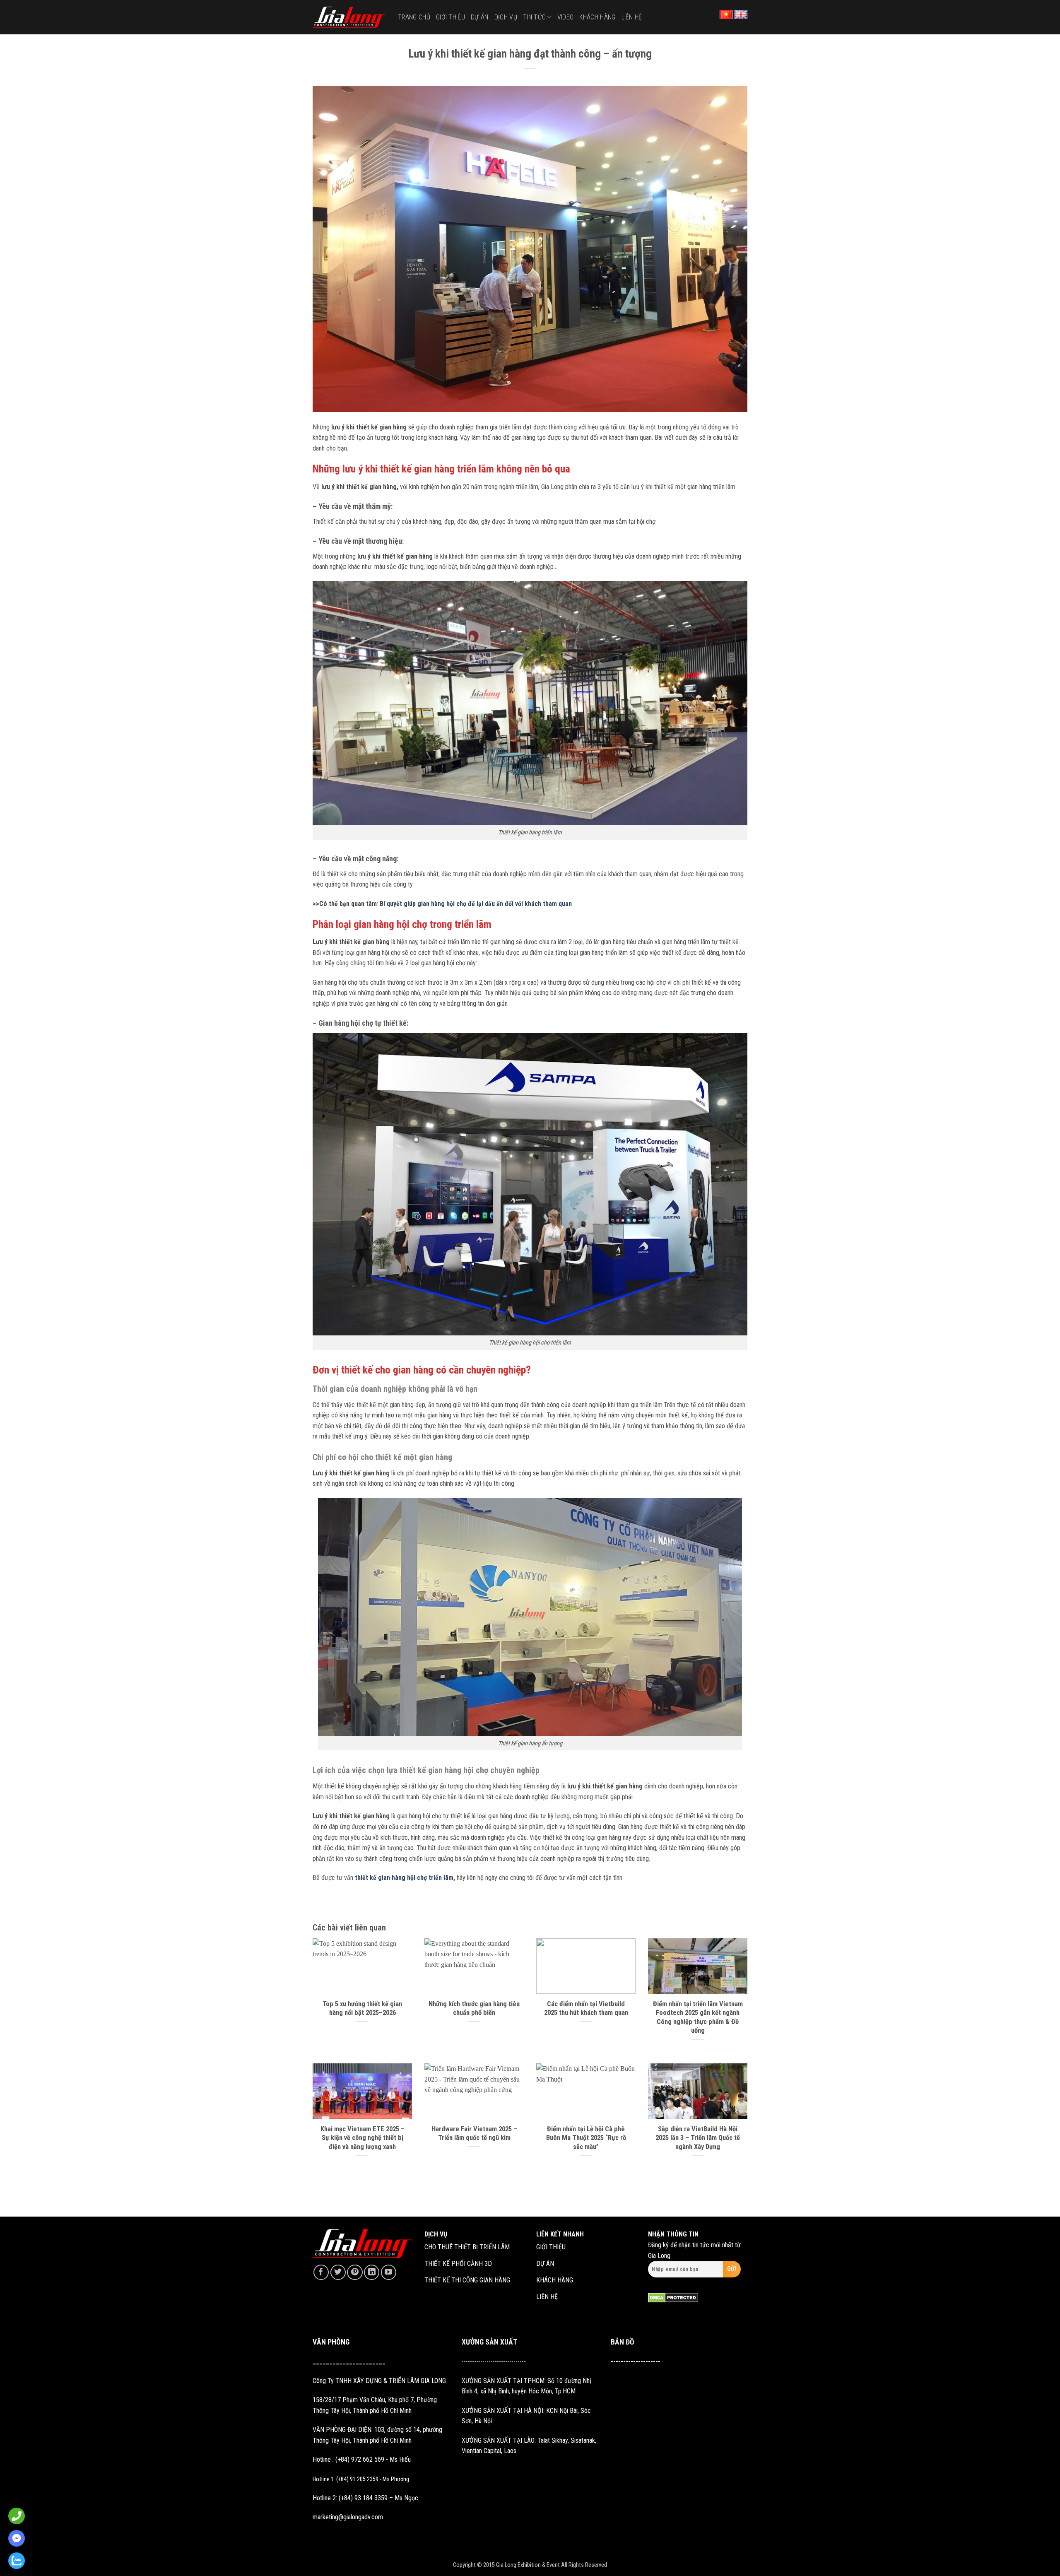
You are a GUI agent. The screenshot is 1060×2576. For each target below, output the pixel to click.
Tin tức (534, 17)
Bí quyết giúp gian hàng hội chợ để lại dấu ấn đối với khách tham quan (476, 904)
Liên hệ (632, 17)
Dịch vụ (506, 17)
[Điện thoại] (14, 2516)
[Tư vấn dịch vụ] (14, 2561)
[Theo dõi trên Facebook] (321, 2272)
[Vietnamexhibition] (349, 17)
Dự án (480, 17)
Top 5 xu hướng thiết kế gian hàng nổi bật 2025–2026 (362, 2009)
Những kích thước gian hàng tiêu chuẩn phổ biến (474, 2009)
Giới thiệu (450, 17)
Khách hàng (597, 17)
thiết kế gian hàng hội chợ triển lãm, (405, 1878)
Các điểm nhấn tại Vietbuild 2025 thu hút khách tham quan (586, 2009)
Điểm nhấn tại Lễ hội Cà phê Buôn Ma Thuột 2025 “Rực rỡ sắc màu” (586, 2138)
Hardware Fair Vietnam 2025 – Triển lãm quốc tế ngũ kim (474, 2134)
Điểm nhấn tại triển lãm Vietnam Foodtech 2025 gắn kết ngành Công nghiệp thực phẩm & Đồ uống (698, 2017)
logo (431, 567)
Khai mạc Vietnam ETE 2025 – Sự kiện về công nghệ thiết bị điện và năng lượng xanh (363, 2138)
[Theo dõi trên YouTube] (389, 2272)
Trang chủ (414, 17)
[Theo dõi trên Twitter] (338, 2272)
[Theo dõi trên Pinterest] (355, 2272)
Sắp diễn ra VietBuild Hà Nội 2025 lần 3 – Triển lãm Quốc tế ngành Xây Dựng (698, 2138)
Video (566, 17)
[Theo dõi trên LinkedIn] (372, 2272)
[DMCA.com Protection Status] (673, 2297)
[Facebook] (14, 2538)
